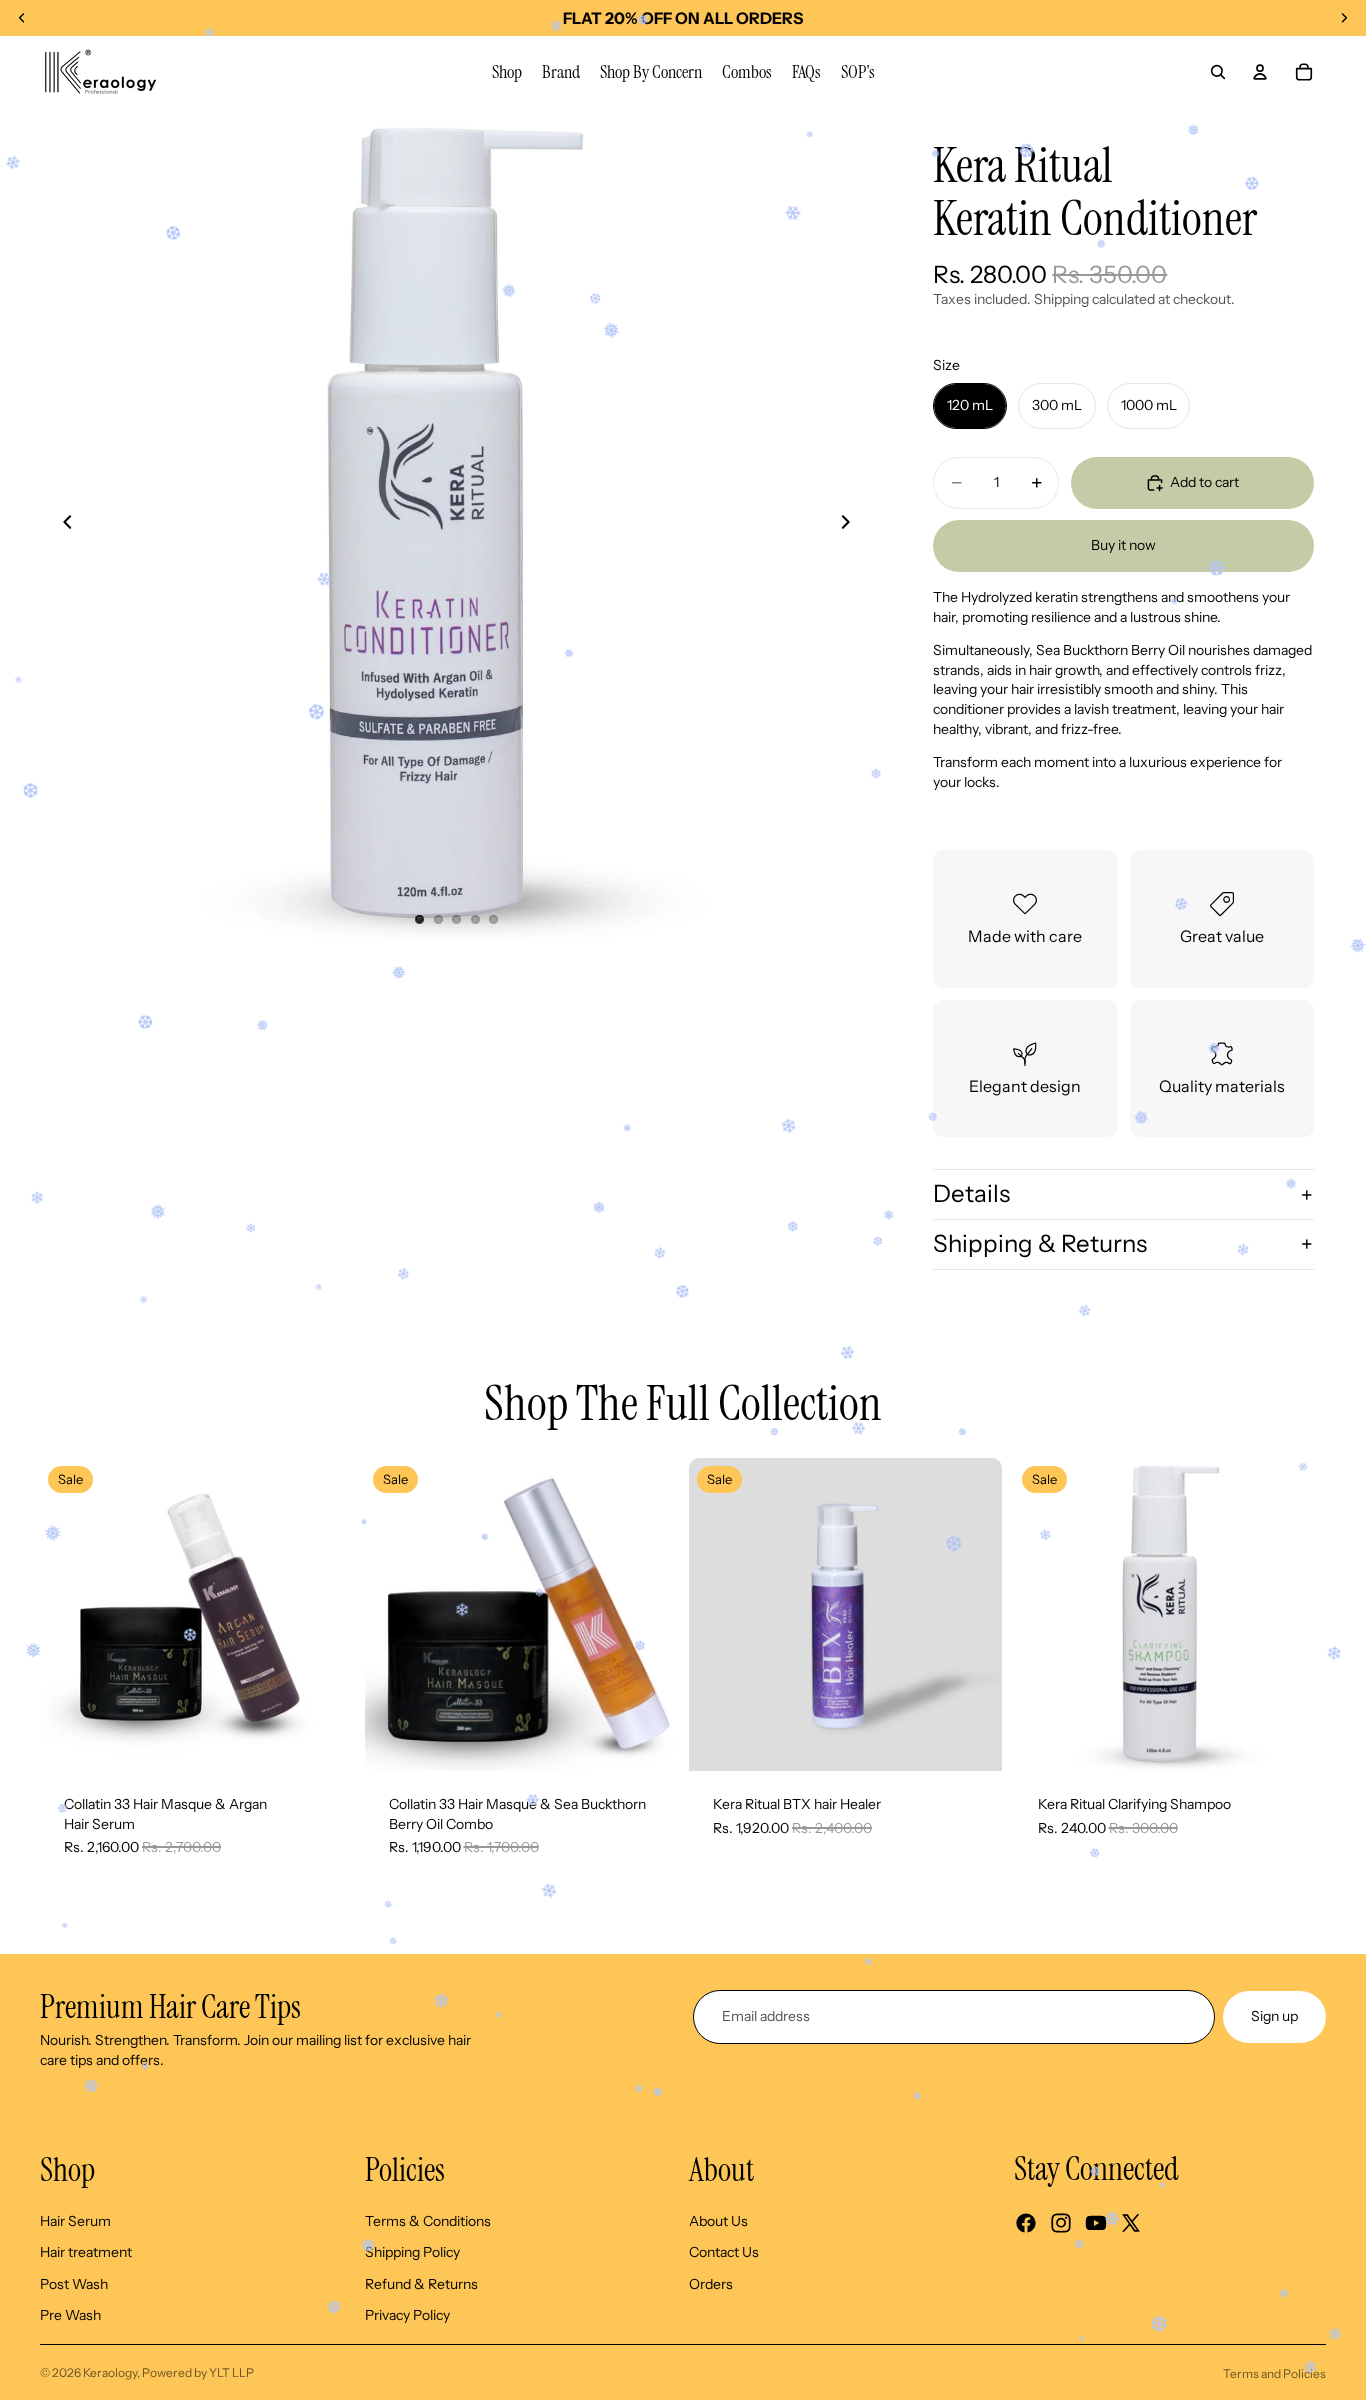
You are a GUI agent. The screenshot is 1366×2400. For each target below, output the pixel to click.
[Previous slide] (62, 525)
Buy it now (1123, 545)
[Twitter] (1131, 2223)
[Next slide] (851, 525)
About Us (718, 2221)
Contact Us (724, 2252)
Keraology (110, 2372)
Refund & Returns (421, 2284)
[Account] (1260, 72)
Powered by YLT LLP (198, 2372)
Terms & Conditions (428, 2221)
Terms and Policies (1274, 2373)
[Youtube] (1096, 2223)
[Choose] (322, 1740)
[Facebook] (1026, 2223)
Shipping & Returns (1040, 1243)
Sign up (1274, 2016)
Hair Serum (75, 2221)
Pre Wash (70, 2316)
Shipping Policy (412, 2252)
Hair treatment (86, 2252)
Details (971, 1193)
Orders (711, 2284)
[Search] (1218, 72)
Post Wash (74, 2284)
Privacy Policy (407, 2316)
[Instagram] (1061, 2223)
